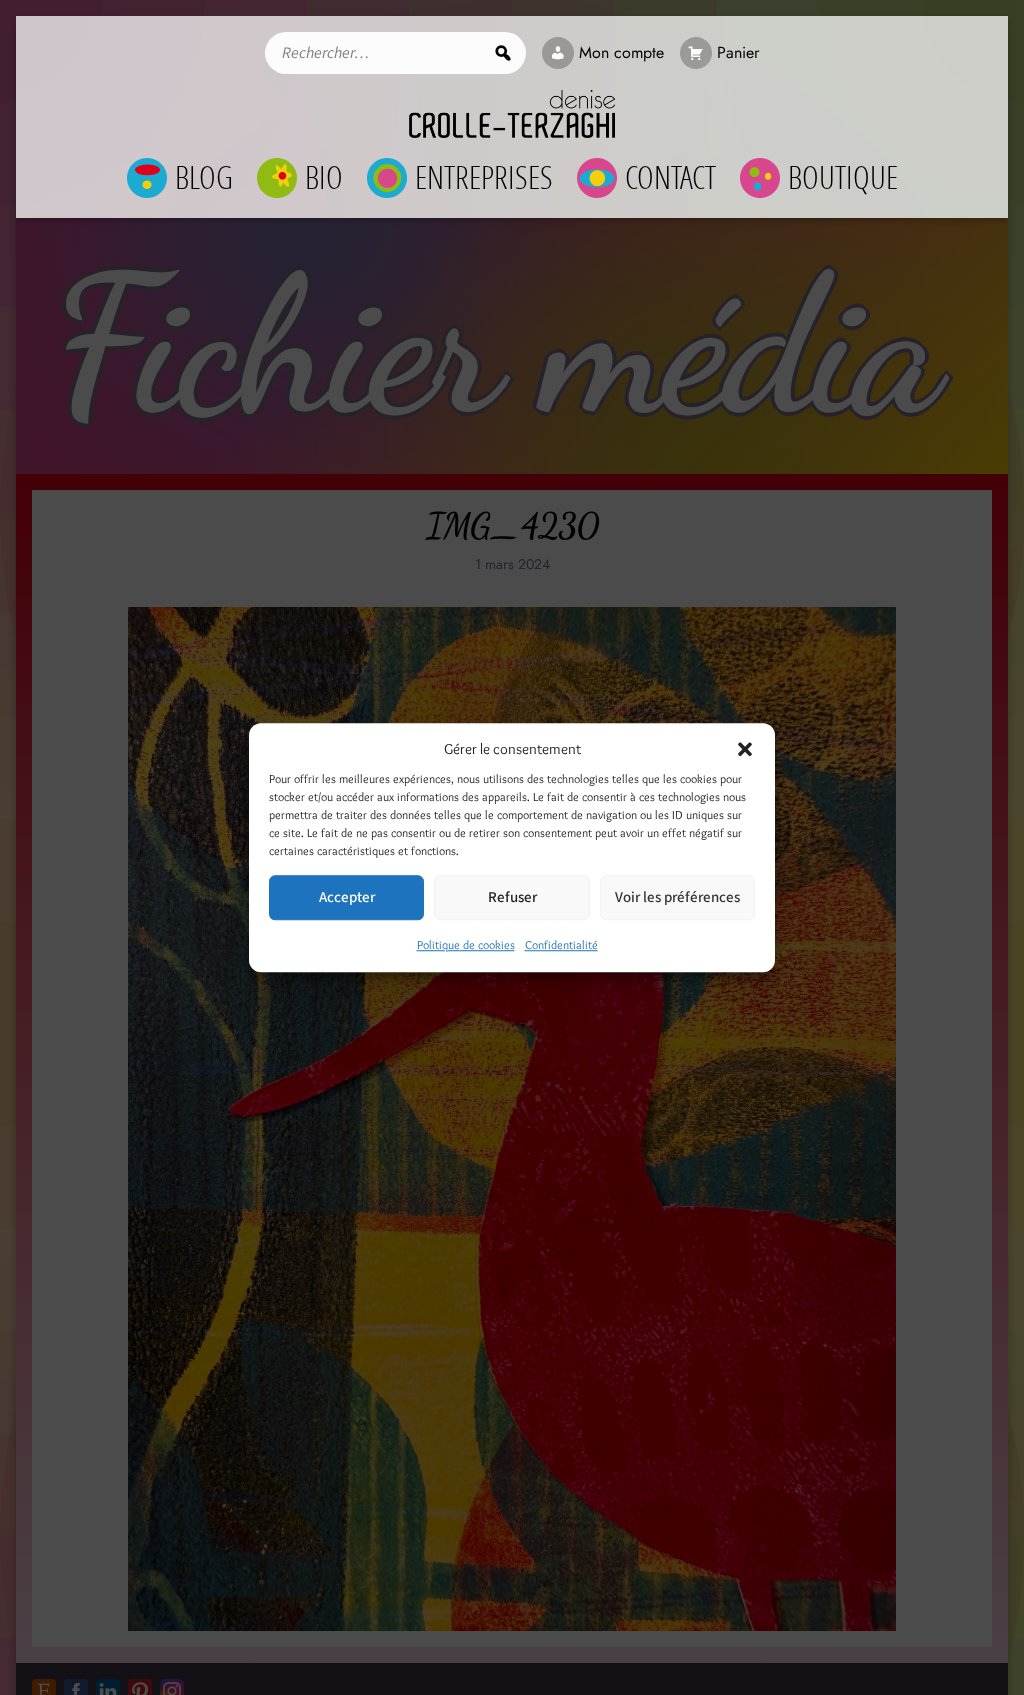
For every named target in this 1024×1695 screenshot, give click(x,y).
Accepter (347, 897)
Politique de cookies (466, 944)
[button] (745, 749)
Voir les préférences (677, 897)
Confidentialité (561, 944)
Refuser (512, 897)
